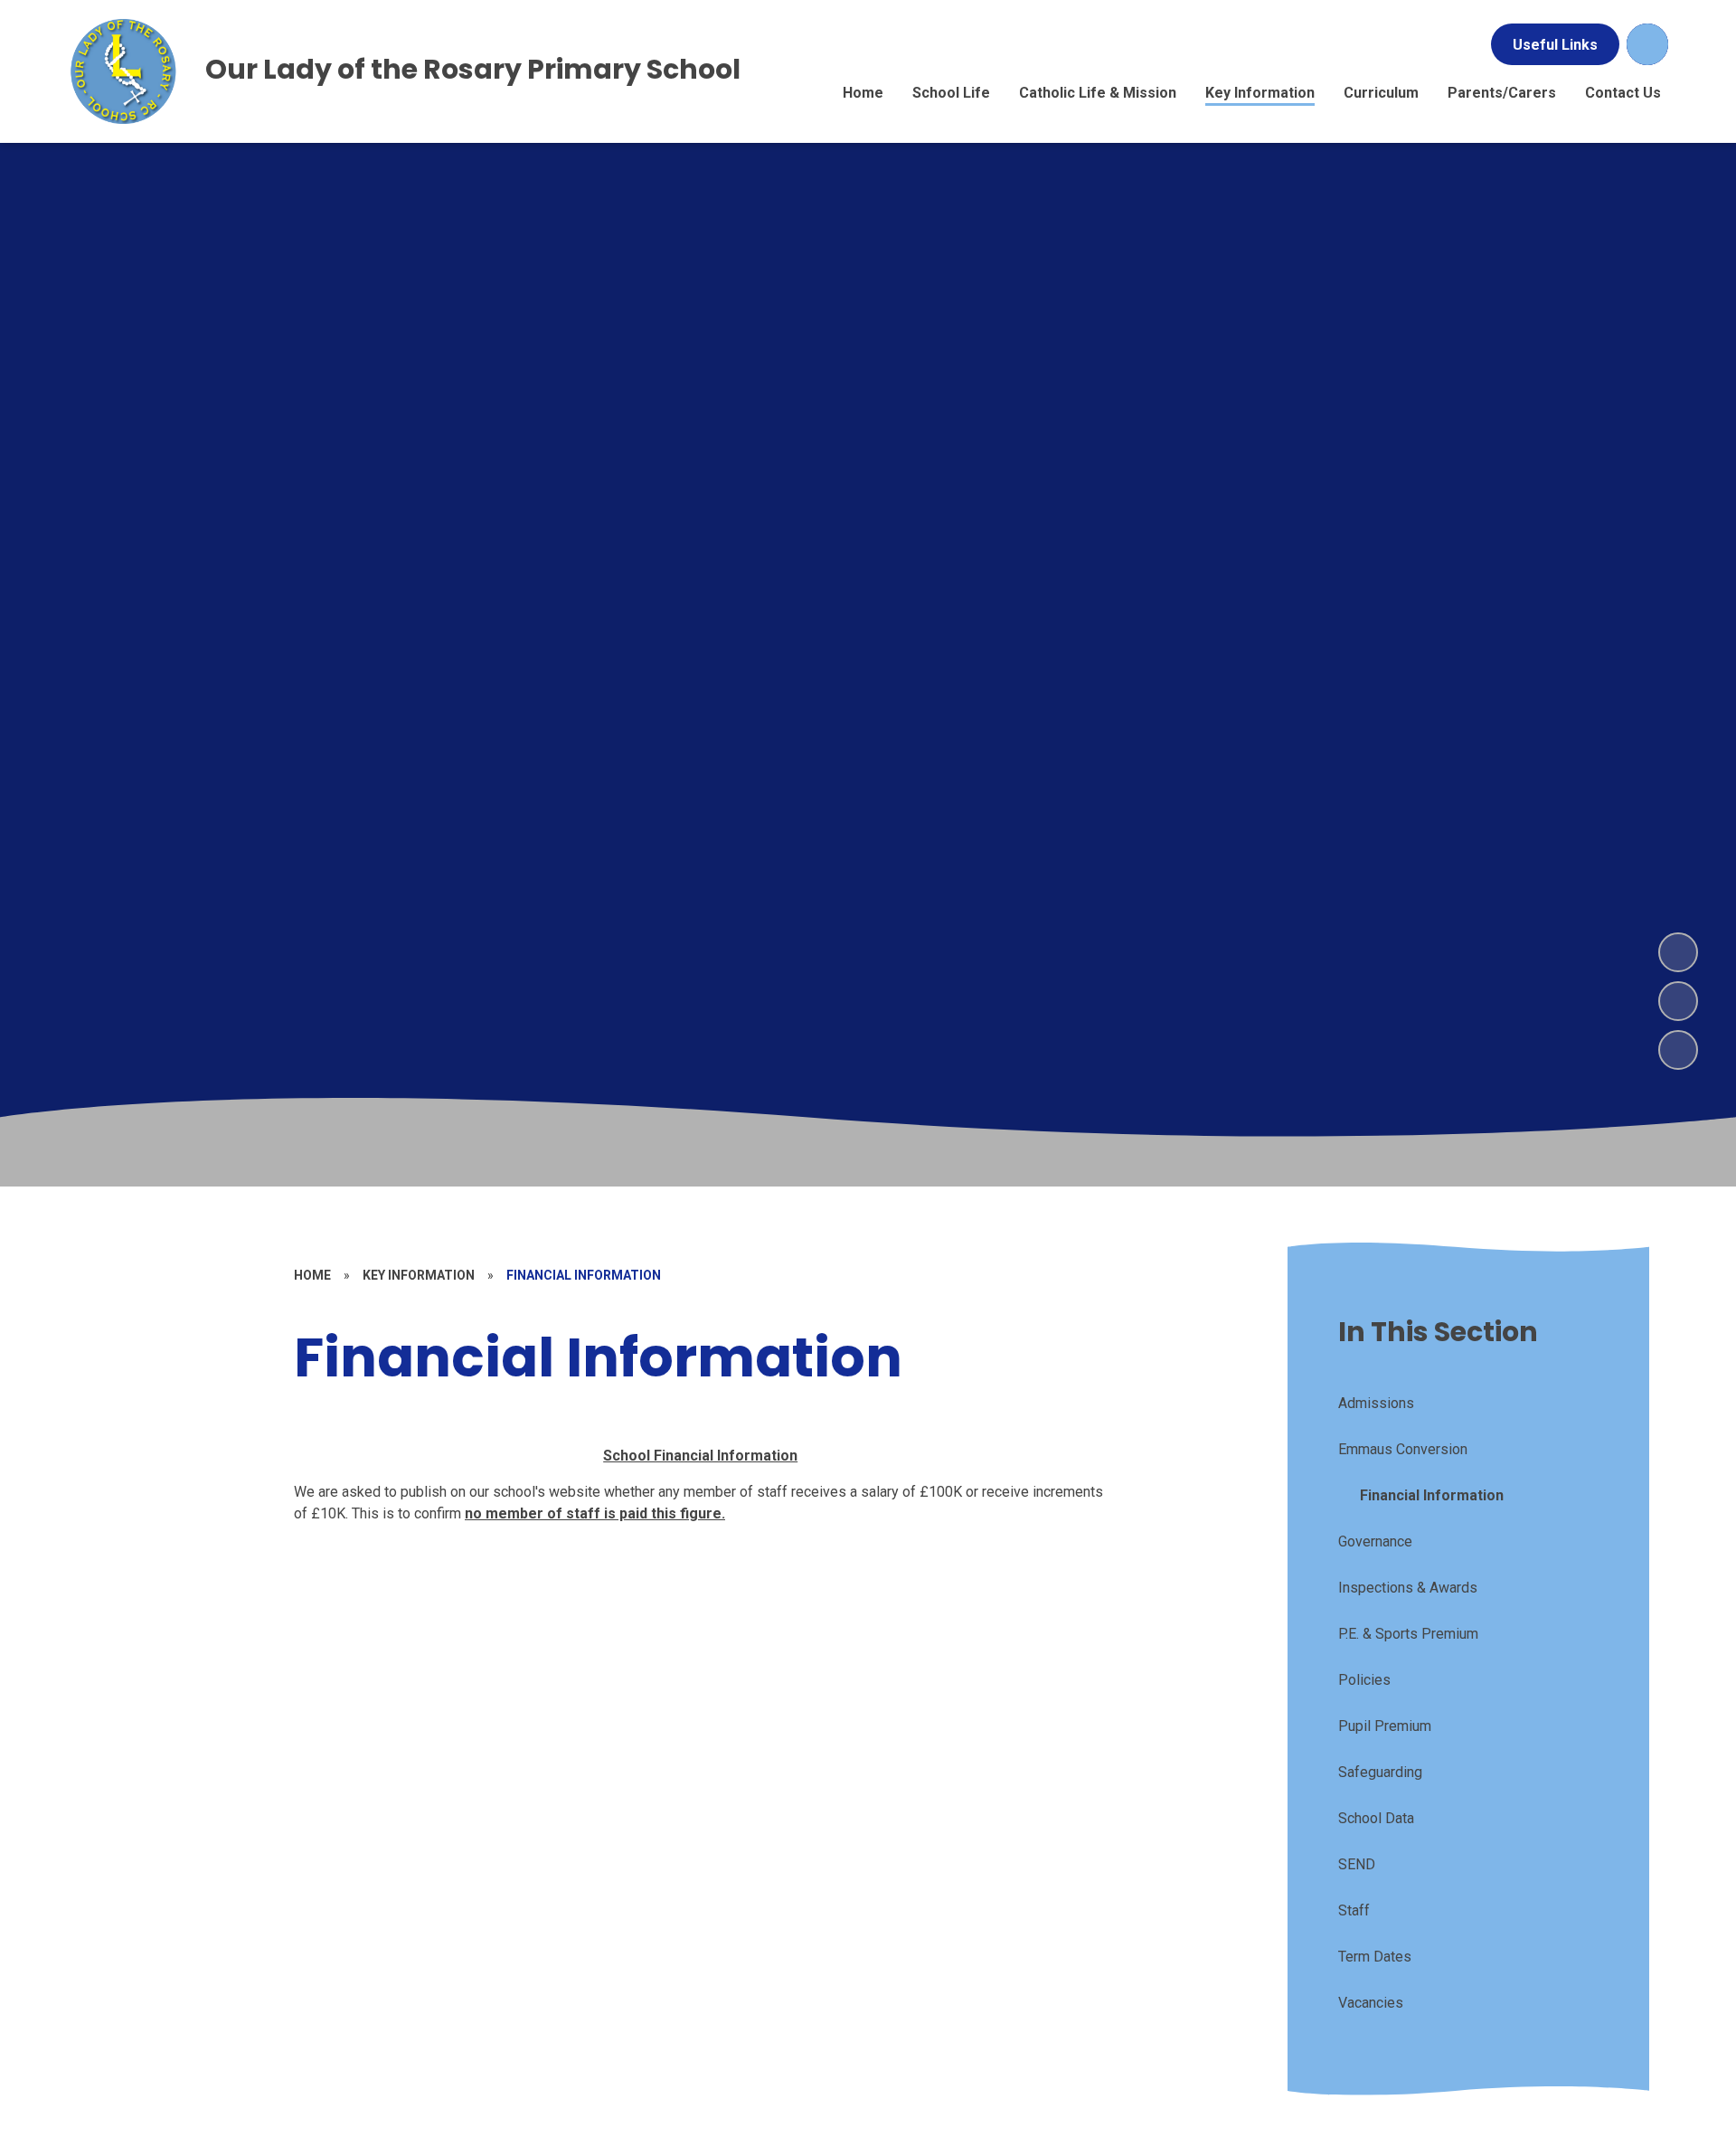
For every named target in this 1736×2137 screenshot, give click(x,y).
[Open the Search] (1647, 44)
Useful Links (1555, 45)
